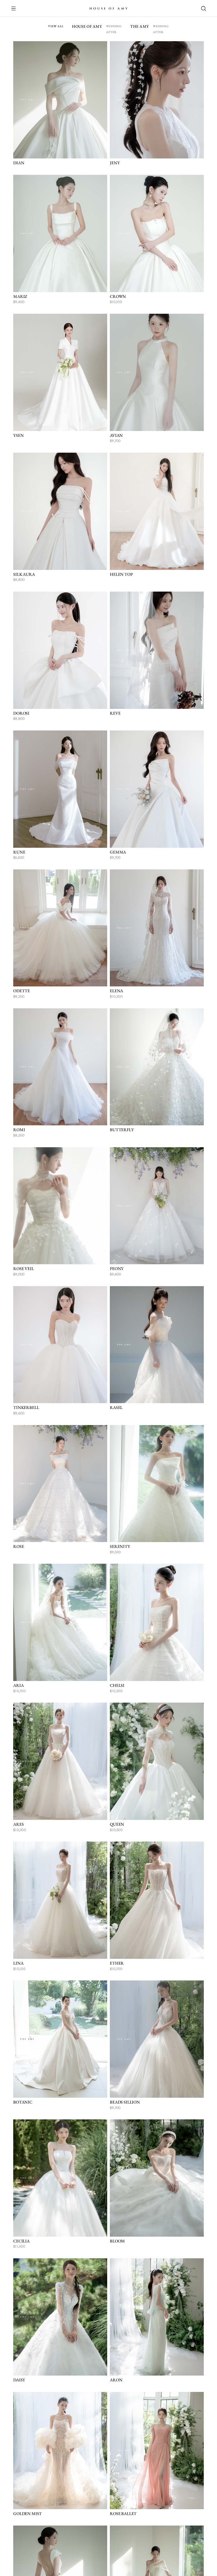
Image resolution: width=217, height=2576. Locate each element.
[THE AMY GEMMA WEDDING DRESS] (157, 789)
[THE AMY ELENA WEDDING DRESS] (157, 928)
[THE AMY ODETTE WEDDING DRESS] (60, 928)
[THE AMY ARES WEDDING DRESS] (60, 1761)
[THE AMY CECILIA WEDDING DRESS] (60, 2178)
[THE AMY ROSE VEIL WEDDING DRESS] (60, 1206)
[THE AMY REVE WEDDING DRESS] (157, 650)
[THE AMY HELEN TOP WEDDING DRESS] (157, 511)
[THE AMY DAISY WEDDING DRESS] (60, 2317)
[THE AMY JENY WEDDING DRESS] (157, 100)
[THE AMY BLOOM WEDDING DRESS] (157, 2178)
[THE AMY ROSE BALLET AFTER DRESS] (157, 2451)
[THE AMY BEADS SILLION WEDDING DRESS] (157, 2039)
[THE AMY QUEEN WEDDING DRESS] (157, 1761)
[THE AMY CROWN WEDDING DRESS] (157, 233)
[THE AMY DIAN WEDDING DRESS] (60, 100)
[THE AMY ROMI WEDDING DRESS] (60, 1067)
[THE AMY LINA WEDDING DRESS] (60, 1900)
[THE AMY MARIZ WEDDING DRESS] (60, 233)
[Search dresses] (201, 8)
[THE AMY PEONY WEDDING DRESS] (157, 1206)
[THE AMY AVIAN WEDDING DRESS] (157, 372)
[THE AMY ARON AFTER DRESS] (157, 2317)
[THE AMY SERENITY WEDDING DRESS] (157, 1484)
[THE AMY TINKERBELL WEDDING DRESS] (60, 1345)
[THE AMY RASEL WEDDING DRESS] (157, 1345)
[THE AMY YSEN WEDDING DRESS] (60, 372)
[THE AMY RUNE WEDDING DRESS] (60, 789)
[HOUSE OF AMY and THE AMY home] (108, 8)
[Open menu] (16, 8)
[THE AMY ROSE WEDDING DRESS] (60, 1484)
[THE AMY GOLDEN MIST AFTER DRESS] (60, 2451)
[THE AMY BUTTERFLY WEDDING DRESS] (157, 1067)
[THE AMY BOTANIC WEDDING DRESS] (60, 2039)
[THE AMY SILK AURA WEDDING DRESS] (60, 511)
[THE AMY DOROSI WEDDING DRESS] (60, 650)
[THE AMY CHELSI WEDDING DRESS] (157, 1622)
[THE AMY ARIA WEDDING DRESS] (60, 1622)
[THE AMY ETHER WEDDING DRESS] (157, 1900)
